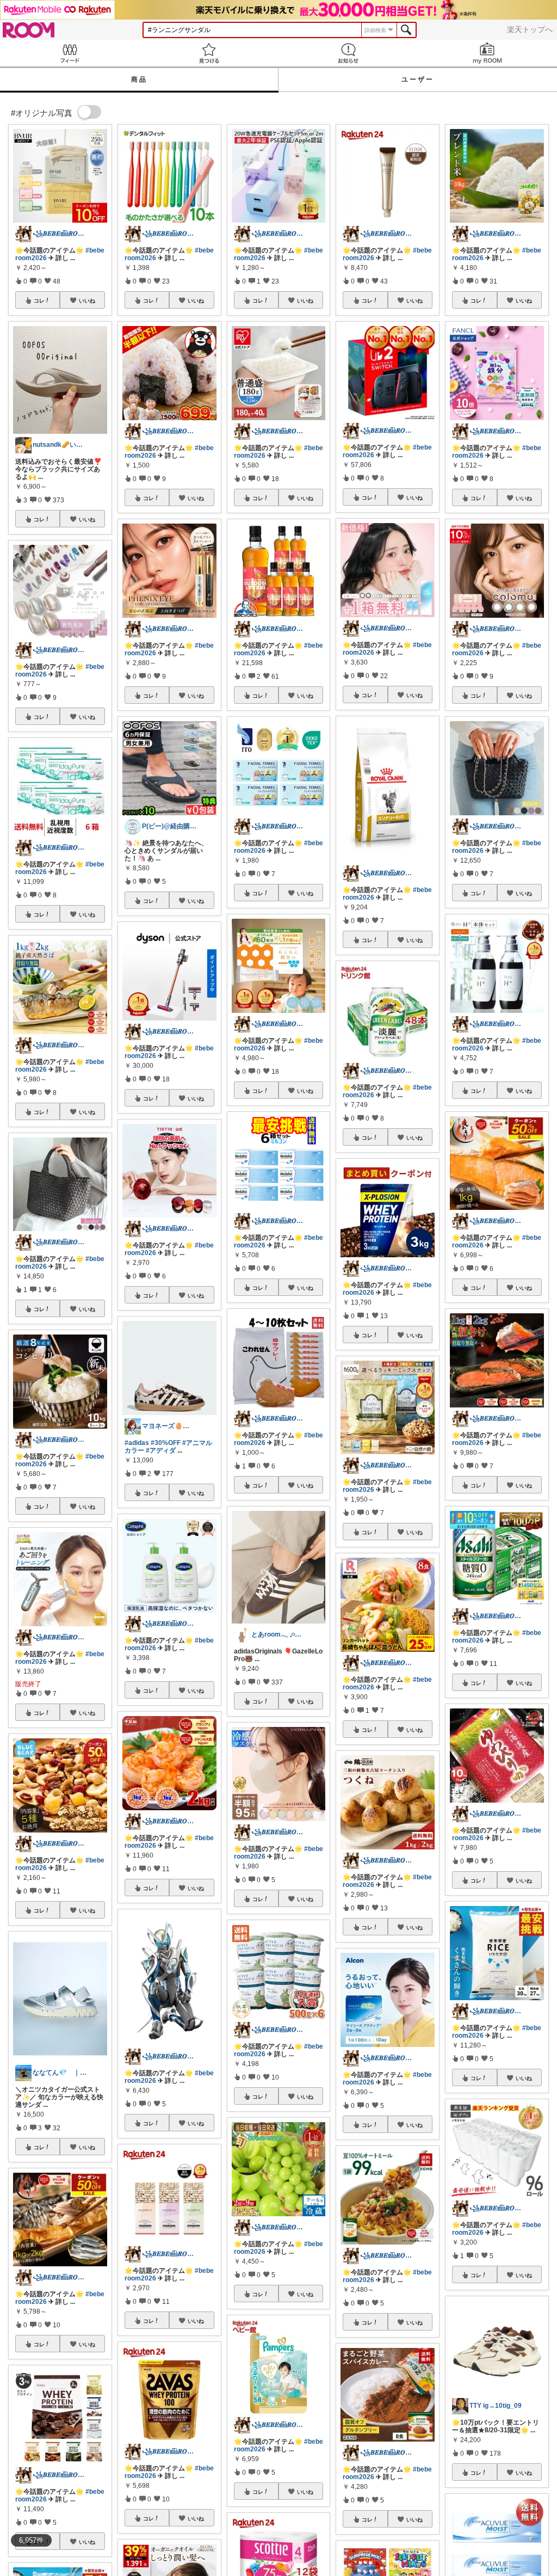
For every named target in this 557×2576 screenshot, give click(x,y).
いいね (87, 300)
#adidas (137, 1443)
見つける (209, 53)
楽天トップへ (530, 29)
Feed (70, 53)
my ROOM (487, 53)
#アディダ (161, 1450)
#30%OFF (166, 1443)
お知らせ (348, 53)
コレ (39, 300)
